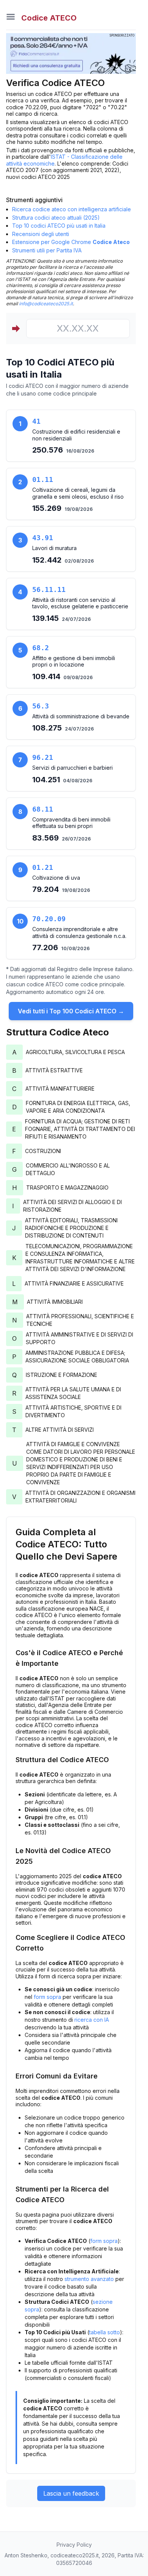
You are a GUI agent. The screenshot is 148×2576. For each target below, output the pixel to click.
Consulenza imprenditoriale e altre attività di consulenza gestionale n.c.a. (79, 932)
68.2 (41, 648)
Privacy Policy (74, 2545)
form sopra (47, 1997)
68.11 (43, 809)
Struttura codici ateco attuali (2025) (56, 218)
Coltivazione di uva (56, 878)
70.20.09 (49, 919)
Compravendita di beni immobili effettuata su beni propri (71, 823)
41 (36, 421)
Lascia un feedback (71, 2493)
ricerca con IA (92, 2020)
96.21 (43, 757)
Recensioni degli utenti (41, 234)
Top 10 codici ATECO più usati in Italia (59, 226)
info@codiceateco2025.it (46, 304)
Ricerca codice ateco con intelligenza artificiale (72, 209)
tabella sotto (105, 2332)
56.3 (41, 706)
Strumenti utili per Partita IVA (47, 250)
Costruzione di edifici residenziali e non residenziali (76, 435)
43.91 (43, 538)
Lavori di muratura (54, 548)
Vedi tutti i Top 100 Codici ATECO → (71, 1011)
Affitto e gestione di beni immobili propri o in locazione (74, 661)
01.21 (43, 867)
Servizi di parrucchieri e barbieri (72, 768)
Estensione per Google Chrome (71, 242)
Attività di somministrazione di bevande (81, 716)
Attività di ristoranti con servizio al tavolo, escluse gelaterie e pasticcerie (80, 603)
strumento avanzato (89, 2279)
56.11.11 (49, 589)
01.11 (43, 479)
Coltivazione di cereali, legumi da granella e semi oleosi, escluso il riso (78, 493)
